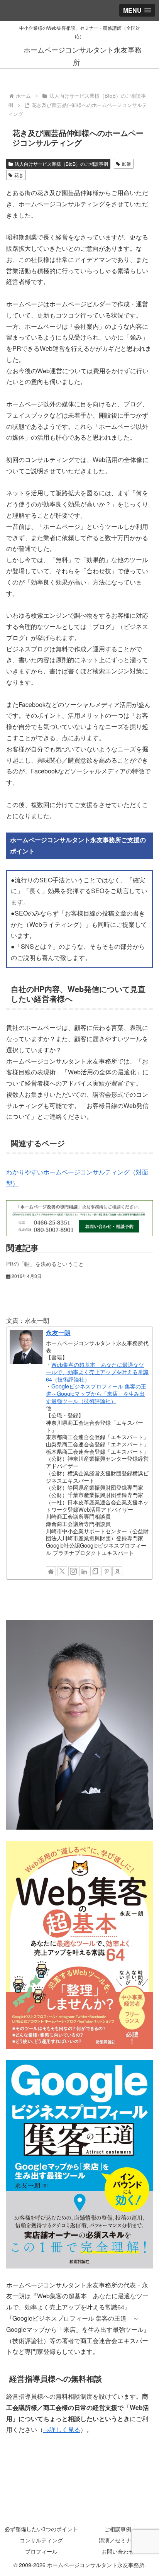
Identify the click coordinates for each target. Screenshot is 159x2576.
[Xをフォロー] (62, 1571)
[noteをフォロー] (95, 1571)
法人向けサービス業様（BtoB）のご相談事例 (61, 164)
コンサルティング (41, 2540)
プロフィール (41, 2551)
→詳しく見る (62, 2429)
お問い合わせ (118, 2551)
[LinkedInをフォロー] (84, 1571)
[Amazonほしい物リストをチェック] (117, 1571)
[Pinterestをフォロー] (107, 1571)
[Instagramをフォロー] (73, 1571)
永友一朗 (58, 1333)
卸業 (127, 164)
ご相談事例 (118, 2529)
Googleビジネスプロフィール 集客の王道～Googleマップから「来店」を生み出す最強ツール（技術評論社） (96, 1393)
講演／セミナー (118, 2540)
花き (19, 175)
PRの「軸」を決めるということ (45, 1264)
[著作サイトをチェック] (51, 1571)
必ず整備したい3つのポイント (41, 2529)
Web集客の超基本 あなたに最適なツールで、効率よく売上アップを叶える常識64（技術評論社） (97, 1371)
